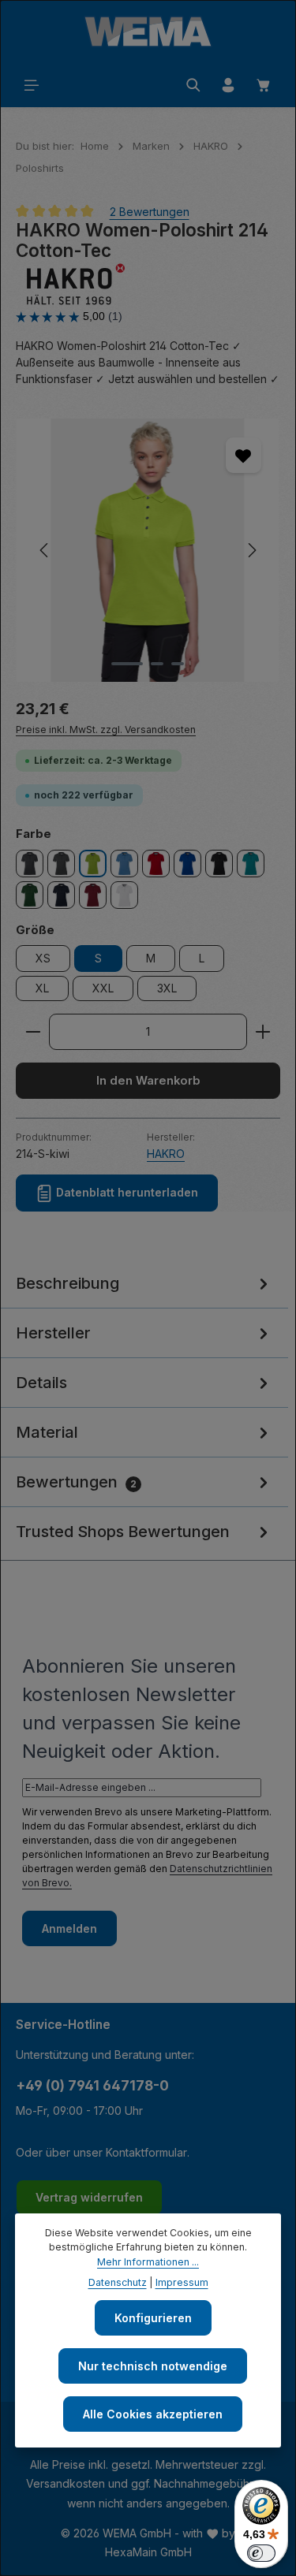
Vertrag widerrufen (89, 2197)
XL (42, 988)
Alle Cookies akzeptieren (153, 2414)
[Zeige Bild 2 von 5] (157, 664)
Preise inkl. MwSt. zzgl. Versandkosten (106, 730)
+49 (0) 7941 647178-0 (92, 2085)
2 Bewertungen (150, 212)
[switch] (261, 2553)
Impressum (182, 2282)
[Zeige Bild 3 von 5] (178, 664)
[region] (148, 550)
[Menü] (32, 85)
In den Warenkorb (148, 1081)
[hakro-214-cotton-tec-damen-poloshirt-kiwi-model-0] (148, 550)
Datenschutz (118, 2282)
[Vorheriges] (45, 550)
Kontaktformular (146, 2152)
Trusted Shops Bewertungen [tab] (123, 1532)
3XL (167, 988)
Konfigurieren (153, 2318)
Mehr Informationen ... (148, 2262)
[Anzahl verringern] (33, 1032)
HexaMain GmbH (148, 2552)
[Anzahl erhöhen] (263, 1032)
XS (43, 958)
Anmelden (69, 1928)
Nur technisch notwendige (153, 2366)
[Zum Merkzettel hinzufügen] (244, 455)
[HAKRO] (148, 285)
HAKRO (166, 1154)
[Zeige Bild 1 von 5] (127, 664)
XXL (103, 988)
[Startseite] (148, 32)
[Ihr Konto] (228, 85)
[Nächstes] (251, 550)
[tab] (144, 1284)
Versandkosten (66, 2483)
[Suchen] (193, 85)
